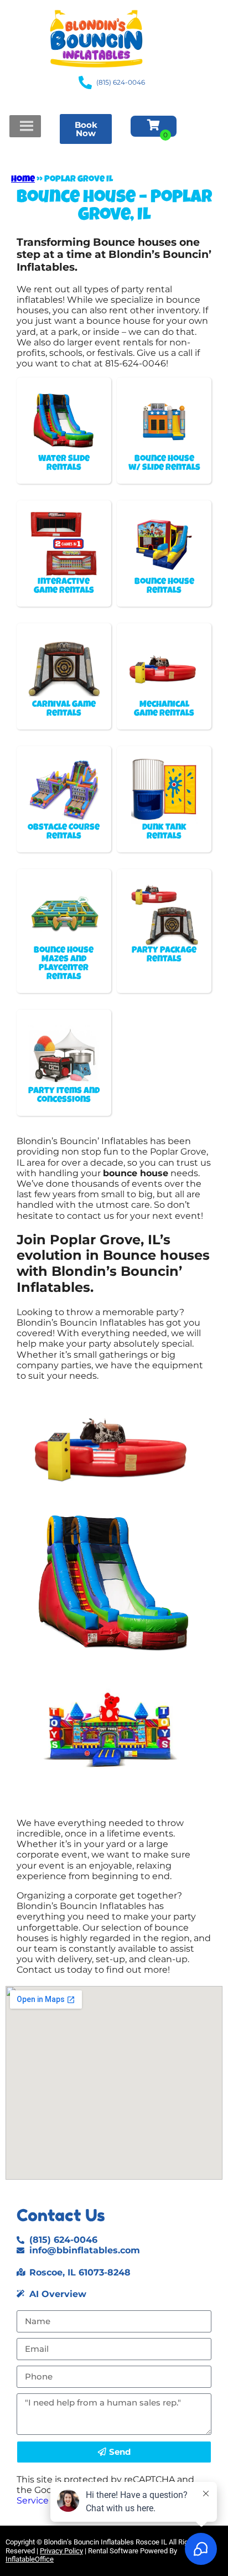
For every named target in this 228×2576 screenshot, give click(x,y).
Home (23, 180)
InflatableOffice (30, 2559)
